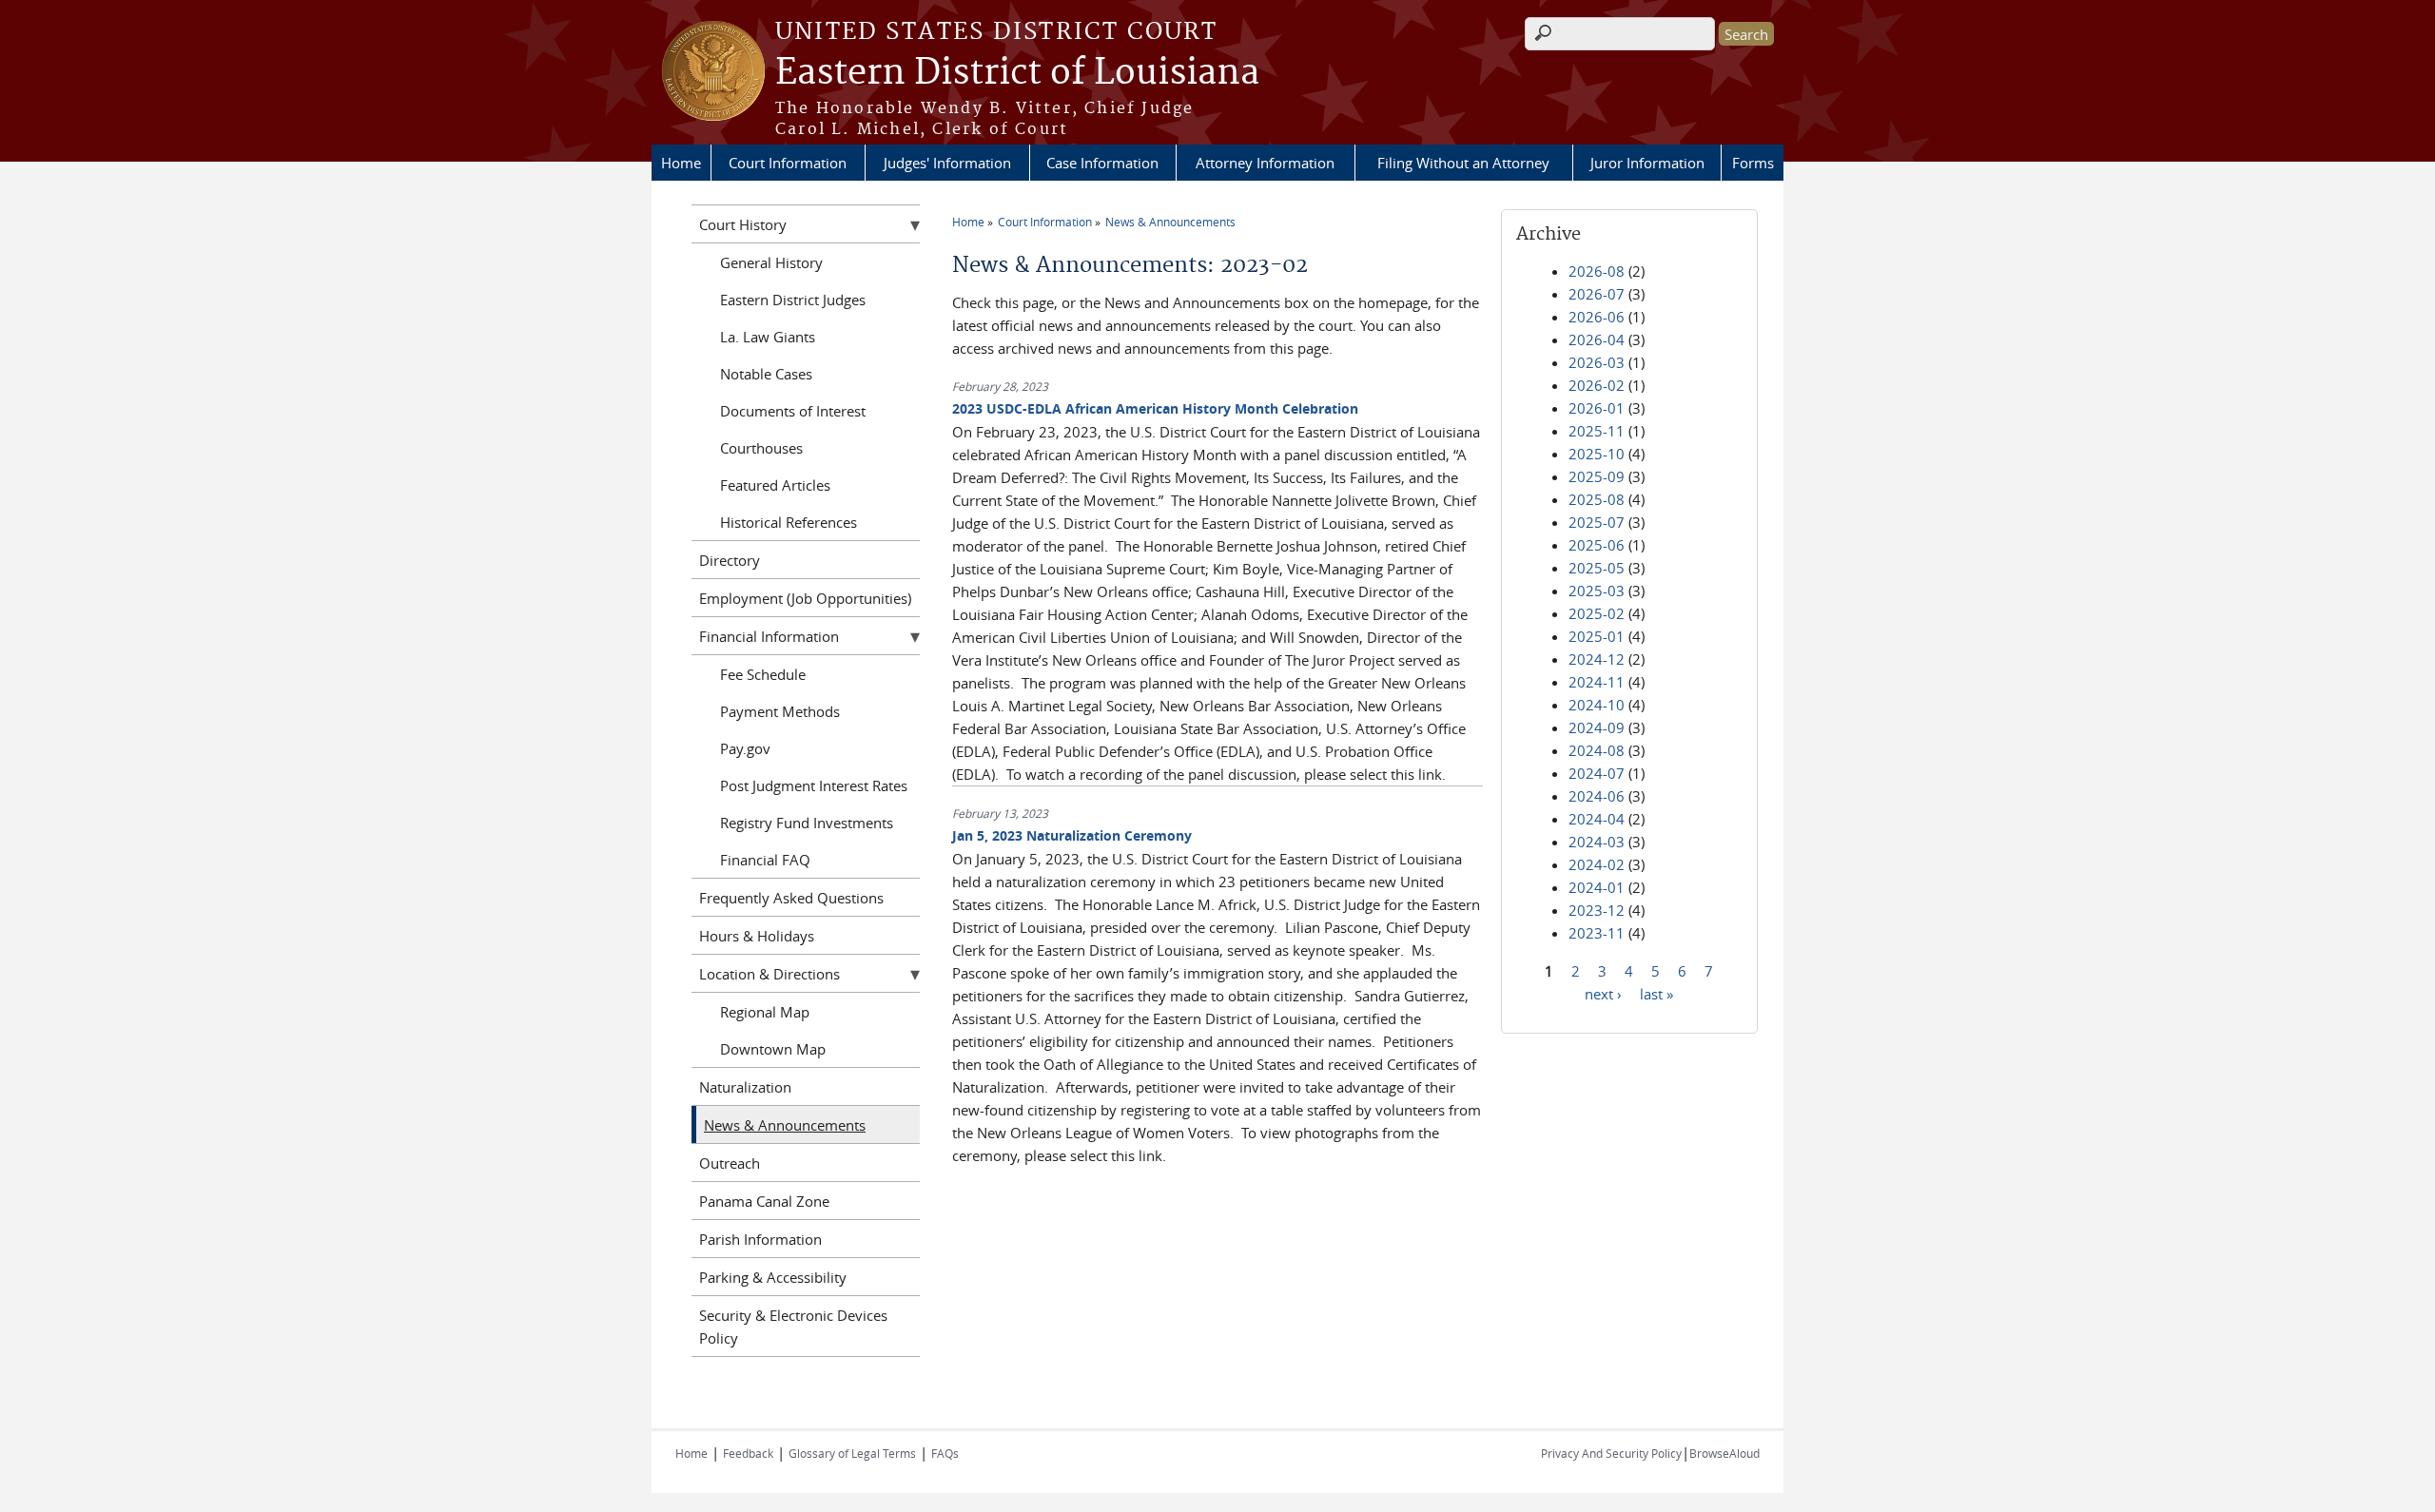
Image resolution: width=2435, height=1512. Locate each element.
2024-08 (1597, 750)
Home (681, 163)
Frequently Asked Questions (791, 898)
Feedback (748, 1453)
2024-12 (1597, 659)
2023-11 (1597, 933)
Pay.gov (745, 748)
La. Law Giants (768, 337)
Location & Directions (769, 974)
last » (1656, 993)
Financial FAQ (765, 860)
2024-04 (1597, 819)
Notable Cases (766, 374)
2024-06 (1597, 796)
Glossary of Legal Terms (852, 1453)
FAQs (945, 1453)
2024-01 (1597, 887)
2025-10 (1597, 454)
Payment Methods (780, 711)
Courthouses (761, 448)
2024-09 (1597, 727)
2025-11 (1597, 431)
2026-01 (1597, 408)
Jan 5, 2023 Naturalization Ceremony (1072, 835)
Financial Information (769, 636)
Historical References (789, 522)
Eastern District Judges (793, 300)
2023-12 (1597, 910)
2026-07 (1597, 294)
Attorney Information (1265, 163)
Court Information (788, 163)
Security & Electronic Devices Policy (793, 1327)
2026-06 (1597, 317)
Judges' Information (947, 163)
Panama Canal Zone (764, 1201)
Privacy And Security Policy (1611, 1453)
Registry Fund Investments (807, 823)
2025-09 (1597, 476)
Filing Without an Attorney (1463, 163)
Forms (1753, 163)
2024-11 (1597, 682)
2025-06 (1597, 545)
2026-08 (1597, 271)
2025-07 (1597, 522)
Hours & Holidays (757, 936)
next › (1603, 993)
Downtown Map (773, 1049)
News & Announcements (1170, 222)
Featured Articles (775, 485)
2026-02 (1597, 385)
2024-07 (1597, 773)
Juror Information (1647, 163)
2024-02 (1597, 864)
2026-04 (1597, 339)
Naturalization (745, 1087)
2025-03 (1597, 591)
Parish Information (760, 1239)
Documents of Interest (793, 411)
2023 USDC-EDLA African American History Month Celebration (1155, 408)
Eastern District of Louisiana (1017, 73)
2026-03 (1597, 362)
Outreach (730, 1163)
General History (771, 262)
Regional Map (765, 1012)
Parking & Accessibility (773, 1277)
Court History (743, 224)
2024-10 (1597, 705)
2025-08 (1597, 499)
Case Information (1102, 163)
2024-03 (1597, 842)
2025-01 (1597, 636)
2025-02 (1597, 613)
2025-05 (1597, 568)
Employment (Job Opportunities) (805, 598)
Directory (730, 560)
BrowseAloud (1724, 1453)
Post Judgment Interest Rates (814, 785)
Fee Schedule (763, 674)
